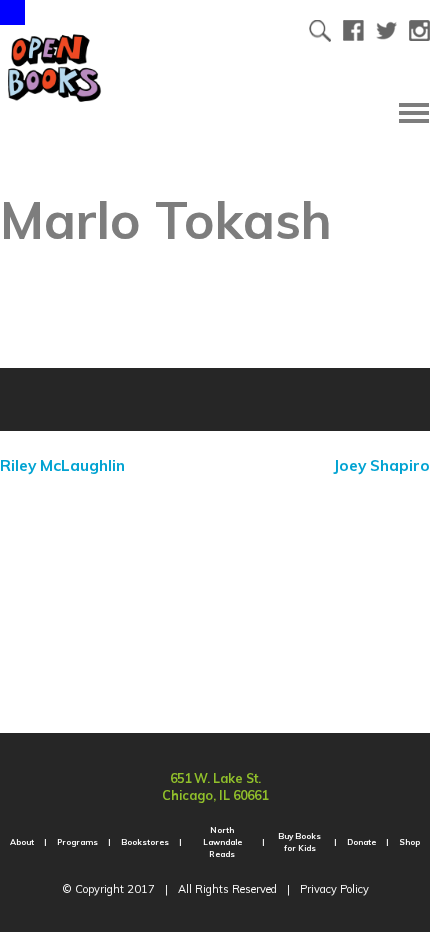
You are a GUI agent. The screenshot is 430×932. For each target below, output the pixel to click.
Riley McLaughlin (62, 465)
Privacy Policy (334, 889)
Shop (409, 842)
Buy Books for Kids (299, 842)
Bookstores (145, 842)
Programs (77, 842)
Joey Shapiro (381, 465)
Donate (361, 842)
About (22, 842)
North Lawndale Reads (222, 842)
